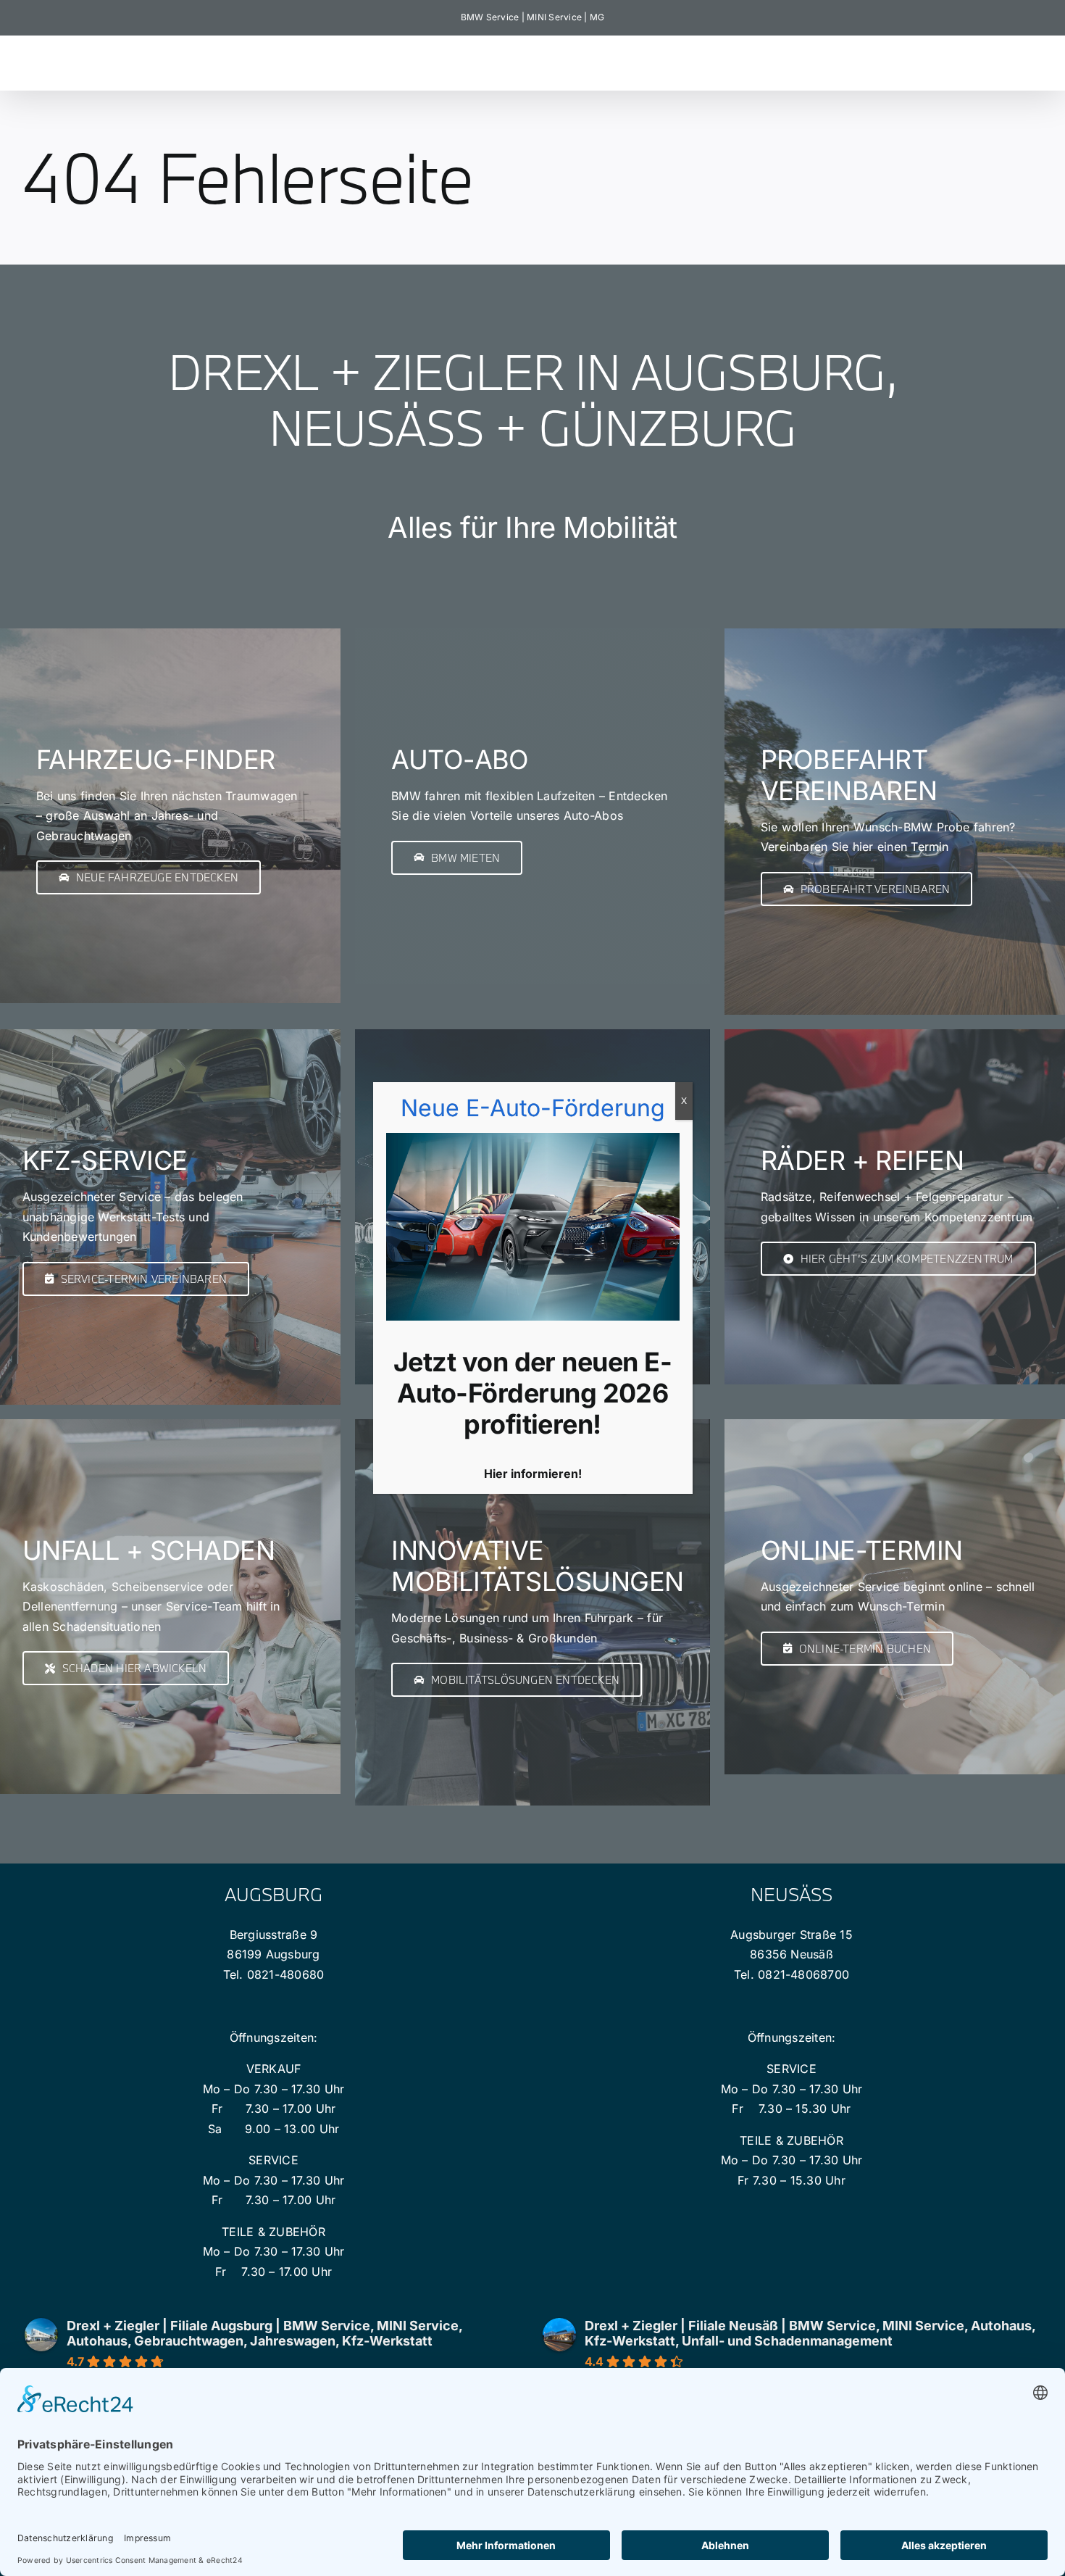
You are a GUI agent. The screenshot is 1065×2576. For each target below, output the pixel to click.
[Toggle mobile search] (1006, 58)
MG (597, 17)
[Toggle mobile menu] (1036, 58)
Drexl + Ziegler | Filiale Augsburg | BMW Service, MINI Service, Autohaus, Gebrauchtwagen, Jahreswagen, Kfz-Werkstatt (264, 2333)
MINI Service (554, 17)
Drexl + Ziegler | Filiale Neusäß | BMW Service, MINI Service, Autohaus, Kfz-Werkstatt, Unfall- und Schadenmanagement (810, 2333)
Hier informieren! (533, 1474)
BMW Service (490, 17)
